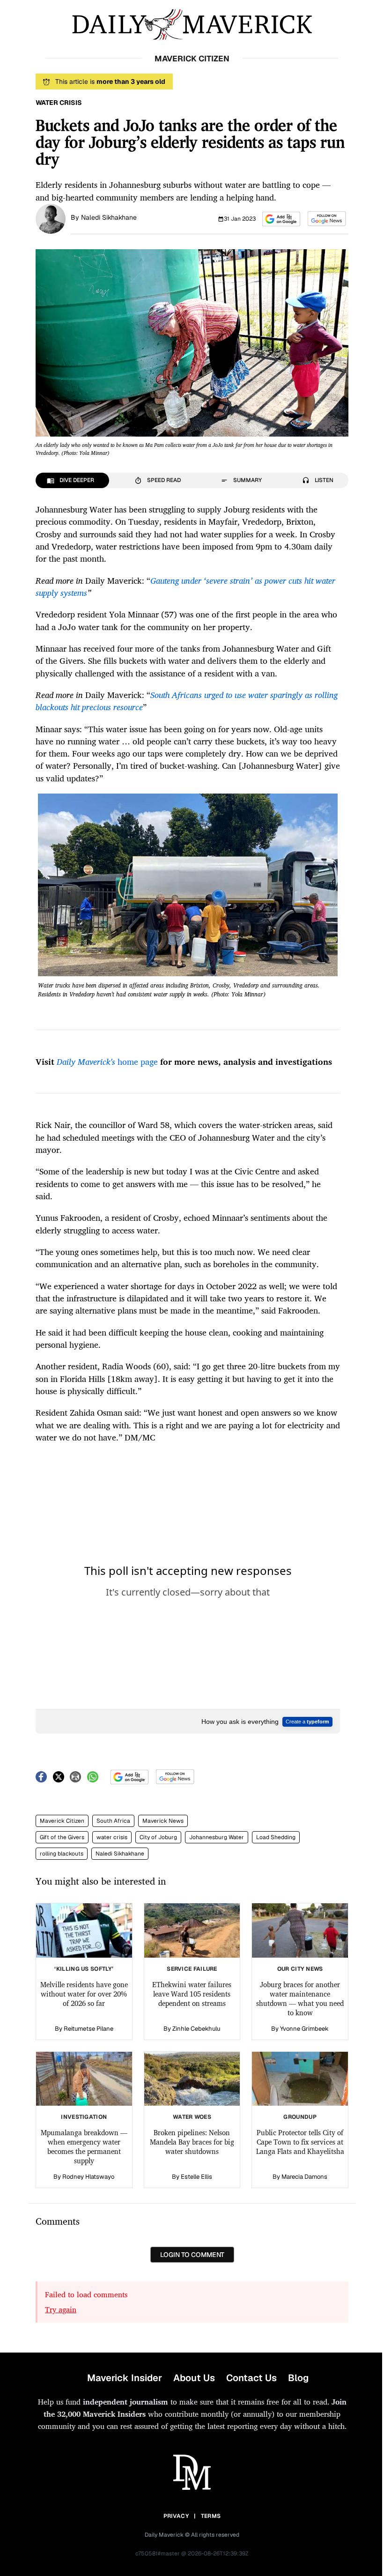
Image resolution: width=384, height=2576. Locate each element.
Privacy (176, 2516)
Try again (61, 2309)
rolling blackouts (62, 1854)
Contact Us (251, 2378)
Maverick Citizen (62, 1821)
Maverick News (163, 1821)
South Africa (113, 1821)
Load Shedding (276, 1837)
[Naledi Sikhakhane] (51, 218)
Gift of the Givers (62, 1837)
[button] (281, 219)
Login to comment (192, 2255)
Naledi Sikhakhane (109, 217)
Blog (298, 2378)
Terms (211, 2516)
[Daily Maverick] (192, 25)
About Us (194, 2378)
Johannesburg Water (217, 1837)
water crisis (112, 1837)
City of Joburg (158, 1837)
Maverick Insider (125, 2378)
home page (107, 1062)
